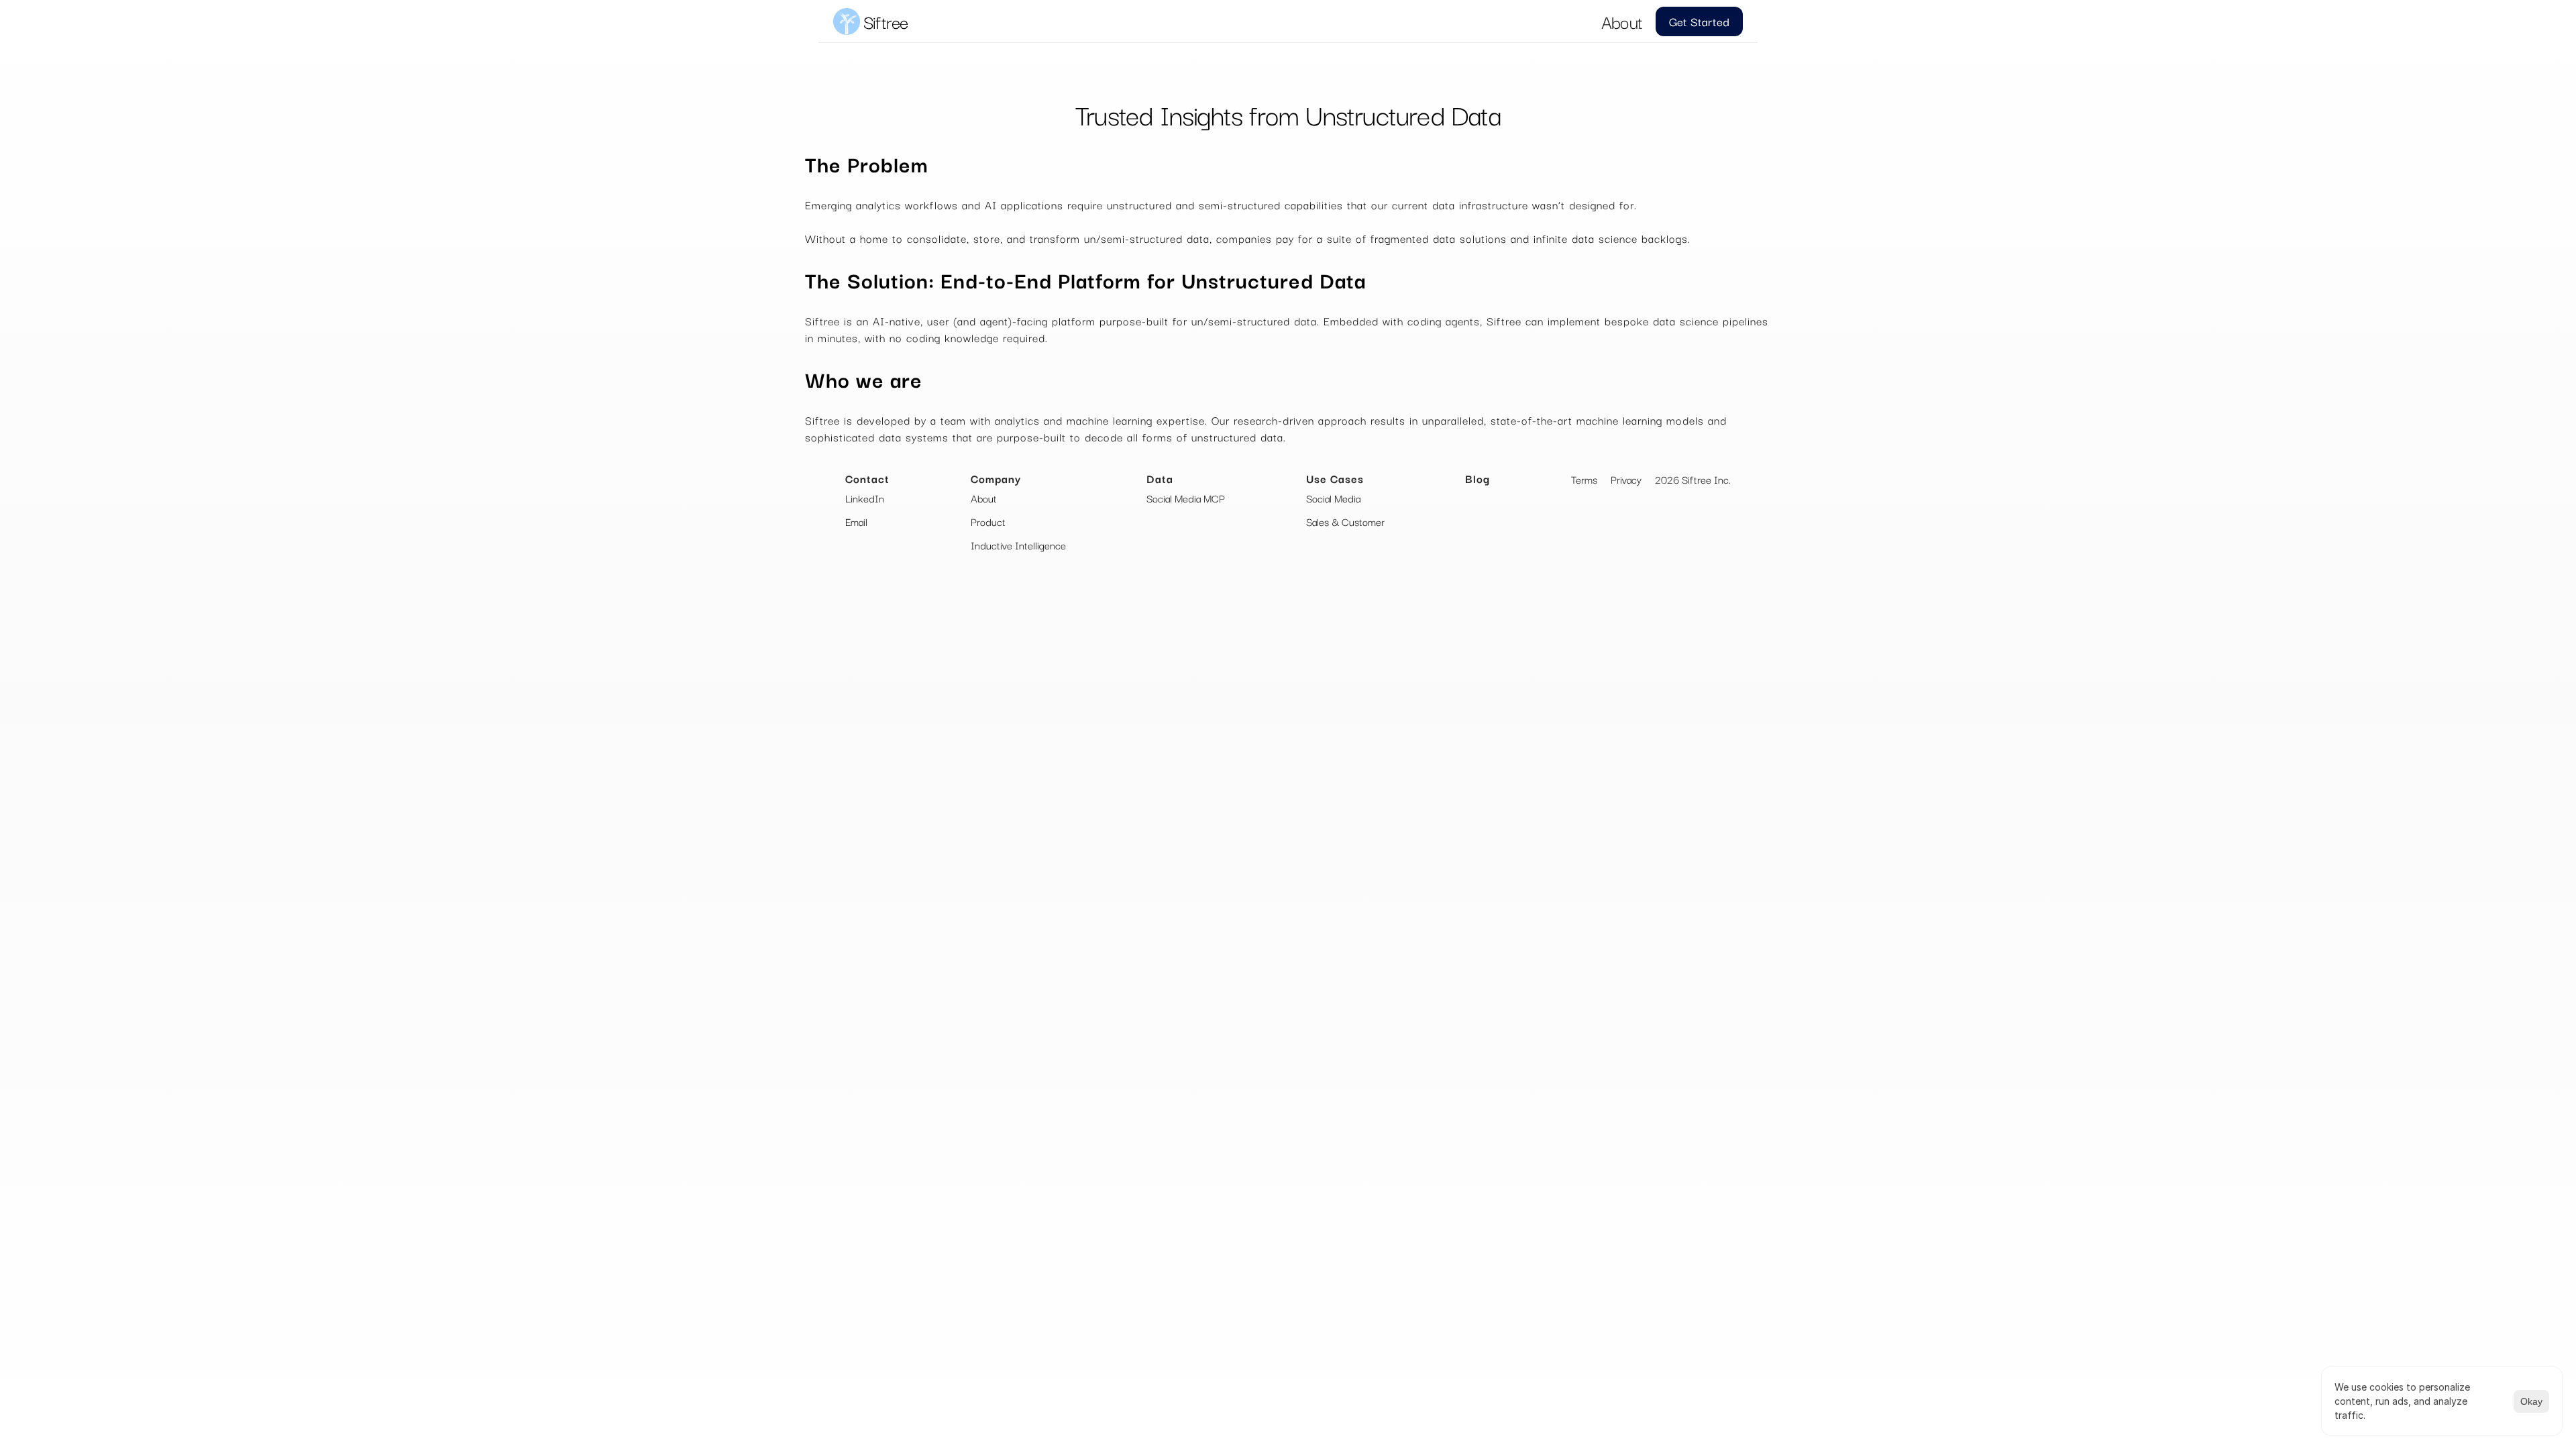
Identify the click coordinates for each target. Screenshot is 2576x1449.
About (1622, 21)
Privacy (1626, 479)
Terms (1584, 479)
